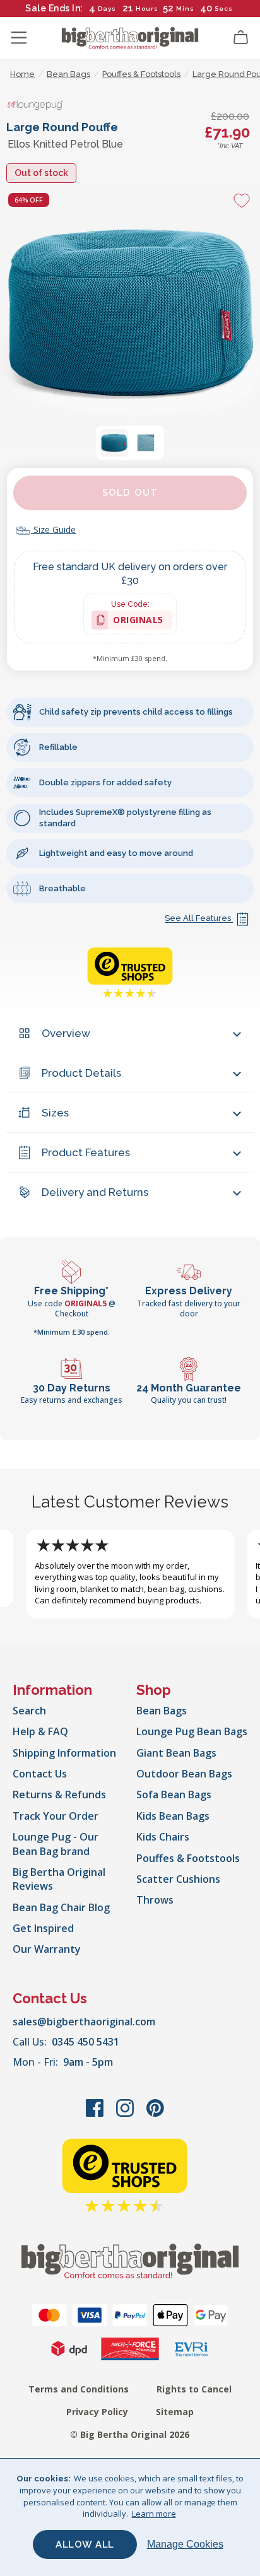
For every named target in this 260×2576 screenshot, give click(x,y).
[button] (114, 443)
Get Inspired (43, 1928)
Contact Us (40, 1774)
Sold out (130, 493)
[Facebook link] (96, 2114)
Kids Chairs (163, 1837)
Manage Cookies (185, 2544)
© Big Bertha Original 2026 (130, 2434)
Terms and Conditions (79, 2389)
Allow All (85, 2544)
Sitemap (175, 2412)
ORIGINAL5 (138, 622)
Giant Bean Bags (176, 1753)
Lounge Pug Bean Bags (192, 1731)
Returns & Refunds (59, 1794)
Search (29, 1711)
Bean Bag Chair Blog (61, 1907)
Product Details (81, 1073)
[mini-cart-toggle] (241, 38)
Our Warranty (47, 1949)
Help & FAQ (40, 1731)
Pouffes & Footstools (188, 1858)
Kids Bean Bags (173, 1816)
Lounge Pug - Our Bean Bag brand (56, 1844)
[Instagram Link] (126, 2114)
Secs (223, 9)
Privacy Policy (97, 2412)
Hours (147, 9)
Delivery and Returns (95, 1192)
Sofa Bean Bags (174, 1794)
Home (22, 74)
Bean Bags (162, 1711)
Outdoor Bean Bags (184, 1774)
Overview (66, 1033)
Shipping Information (64, 1753)
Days (107, 9)
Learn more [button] (154, 2514)
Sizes (55, 1113)
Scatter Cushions (178, 1879)
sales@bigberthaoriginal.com (84, 2022)
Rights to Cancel (194, 2389)
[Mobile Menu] (19, 38)
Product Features (86, 1152)
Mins (185, 9)
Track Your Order (56, 1816)
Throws (155, 1900)
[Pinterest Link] (155, 2114)
